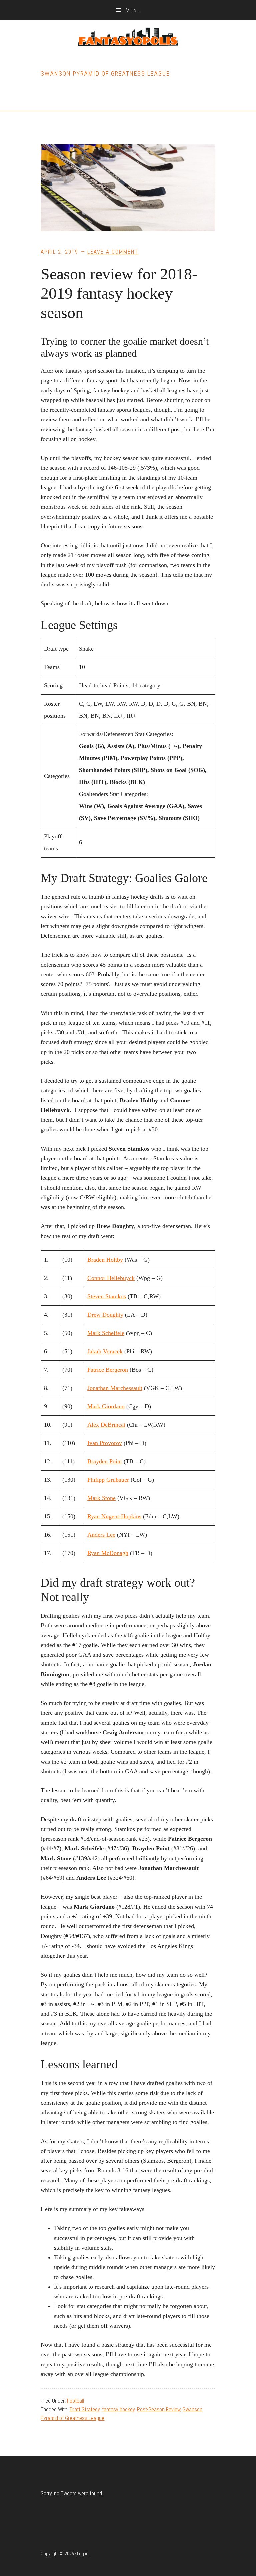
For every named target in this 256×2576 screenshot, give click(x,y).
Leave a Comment (113, 252)
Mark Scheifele (106, 1333)
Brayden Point (105, 1461)
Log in (83, 2554)
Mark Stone (101, 1498)
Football (75, 2401)
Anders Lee (101, 1535)
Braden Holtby (105, 1260)
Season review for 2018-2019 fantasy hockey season (119, 293)
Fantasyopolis (128, 37)
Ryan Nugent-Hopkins (114, 1516)
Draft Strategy (85, 2409)
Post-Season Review (159, 2409)
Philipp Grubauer (108, 1480)
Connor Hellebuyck (111, 1278)
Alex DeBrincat (106, 1425)
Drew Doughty (105, 1315)
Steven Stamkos (107, 1296)
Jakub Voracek (105, 1351)
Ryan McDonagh (108, 1553)
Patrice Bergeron (108, 1370)
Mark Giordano (106, 1406)
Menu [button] (133, 10)
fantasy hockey (118, 2409)
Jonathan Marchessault (115, 1388)
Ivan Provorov (105, 1443)
